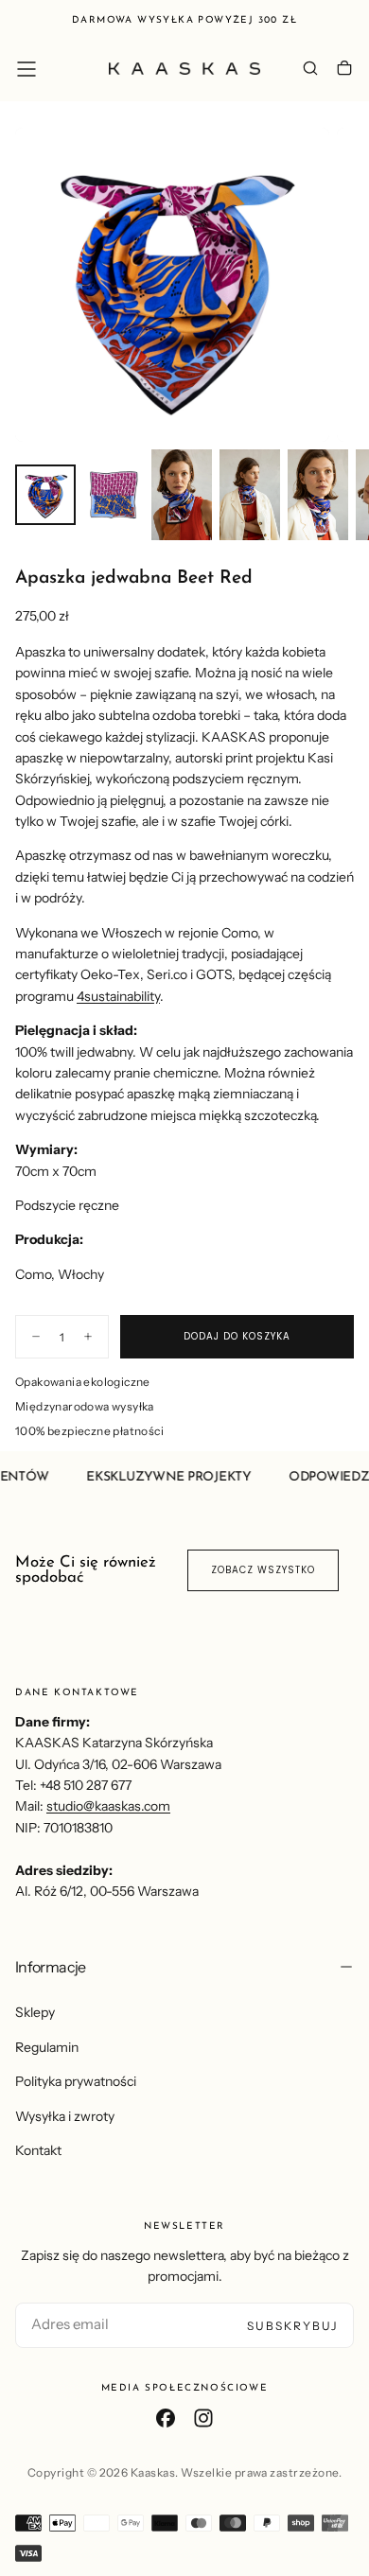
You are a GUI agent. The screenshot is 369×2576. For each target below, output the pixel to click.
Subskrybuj (292, 2326)
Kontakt (38, 2150)
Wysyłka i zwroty (65, 2116)
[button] (26, 69)
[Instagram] (203, 2418)
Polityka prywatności (76, 2081)
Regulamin (47, 2047)
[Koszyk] (344, 70)
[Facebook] (166, 2418)
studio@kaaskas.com (108, 1806)
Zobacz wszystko (263, 1570)
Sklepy (35, 2012)
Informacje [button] (51, 1967)
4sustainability (118, 996)
